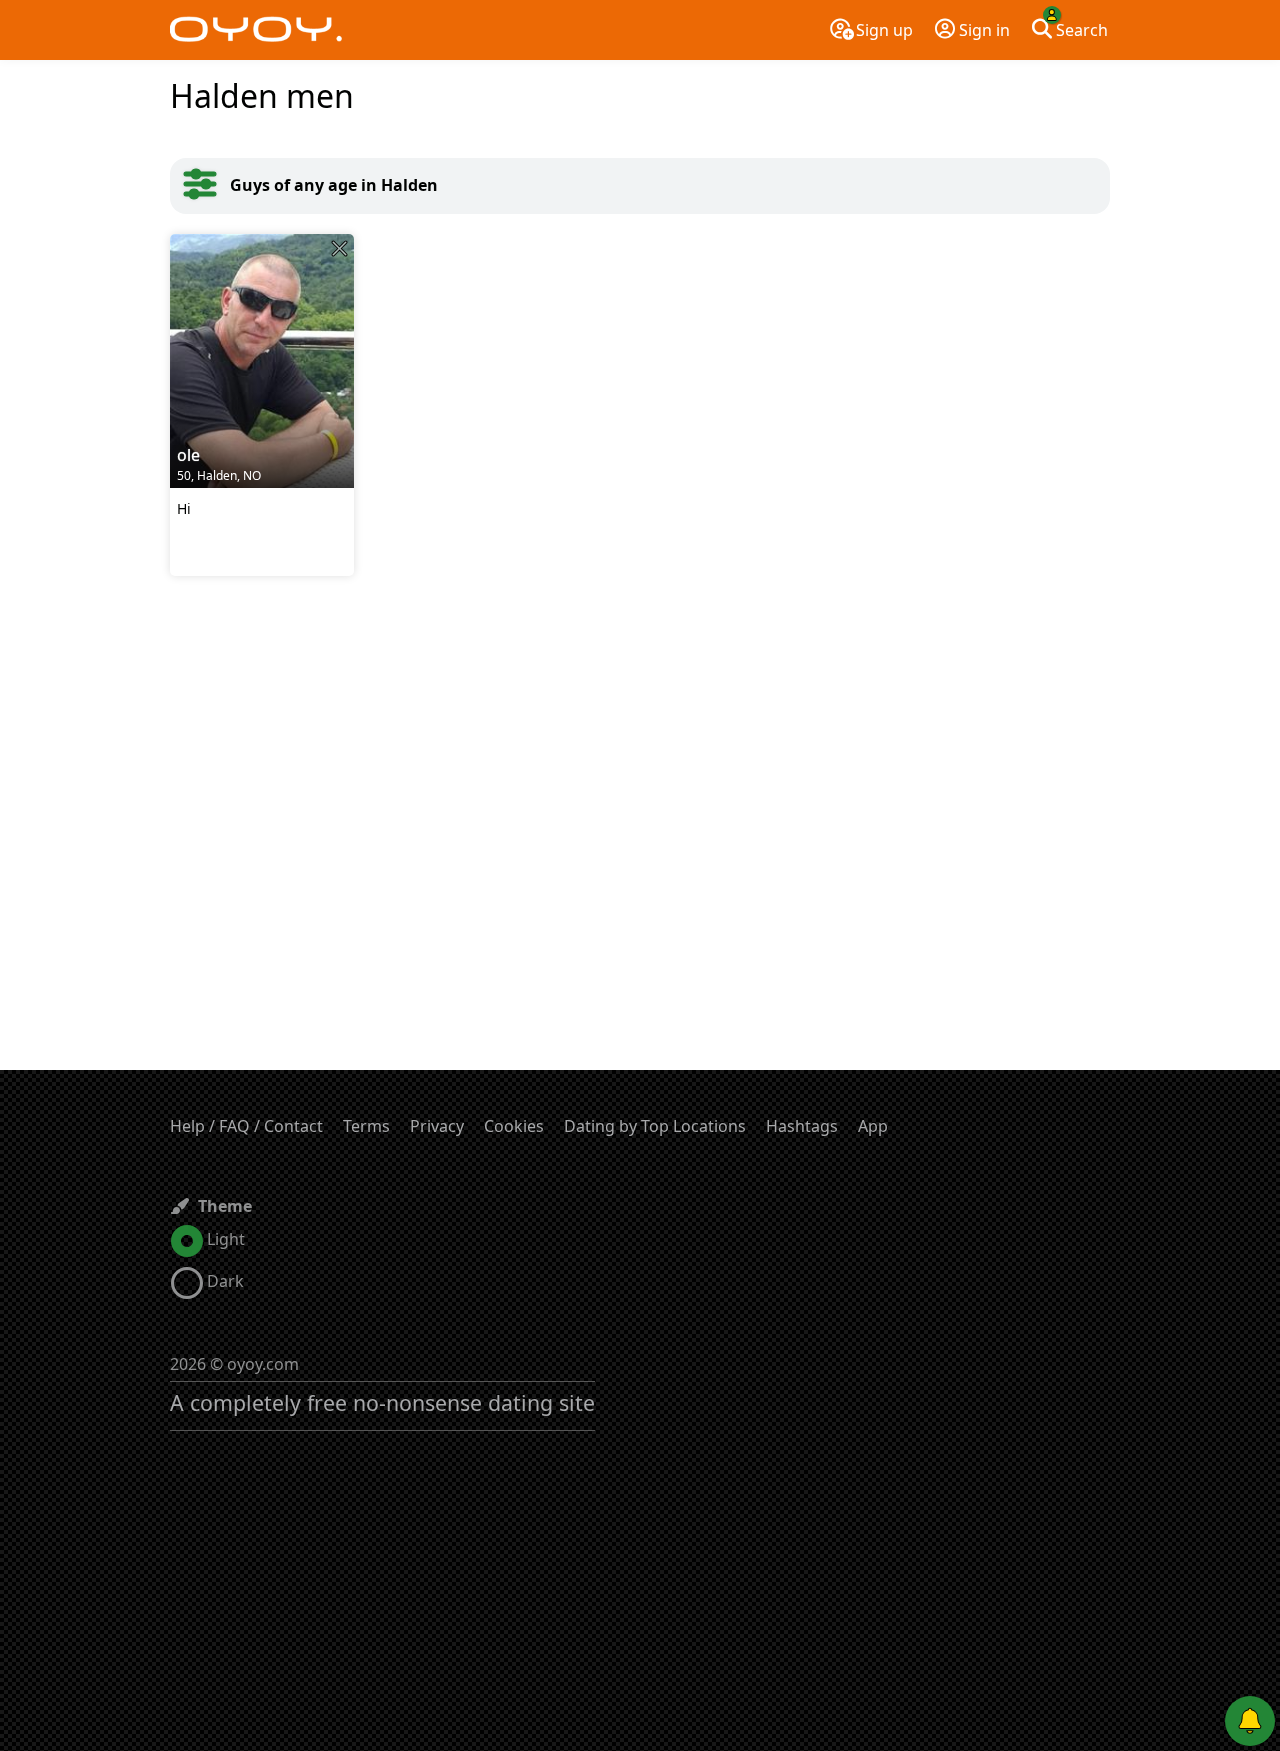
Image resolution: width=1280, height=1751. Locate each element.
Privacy (437, 1126)
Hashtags (802, 1126)
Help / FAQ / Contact (246, 1126)
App (873, 1126)
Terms (366, 1126)
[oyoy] (256, 30)
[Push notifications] (1250, 1721)
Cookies (514, 1126)
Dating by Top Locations (655, 1126)
